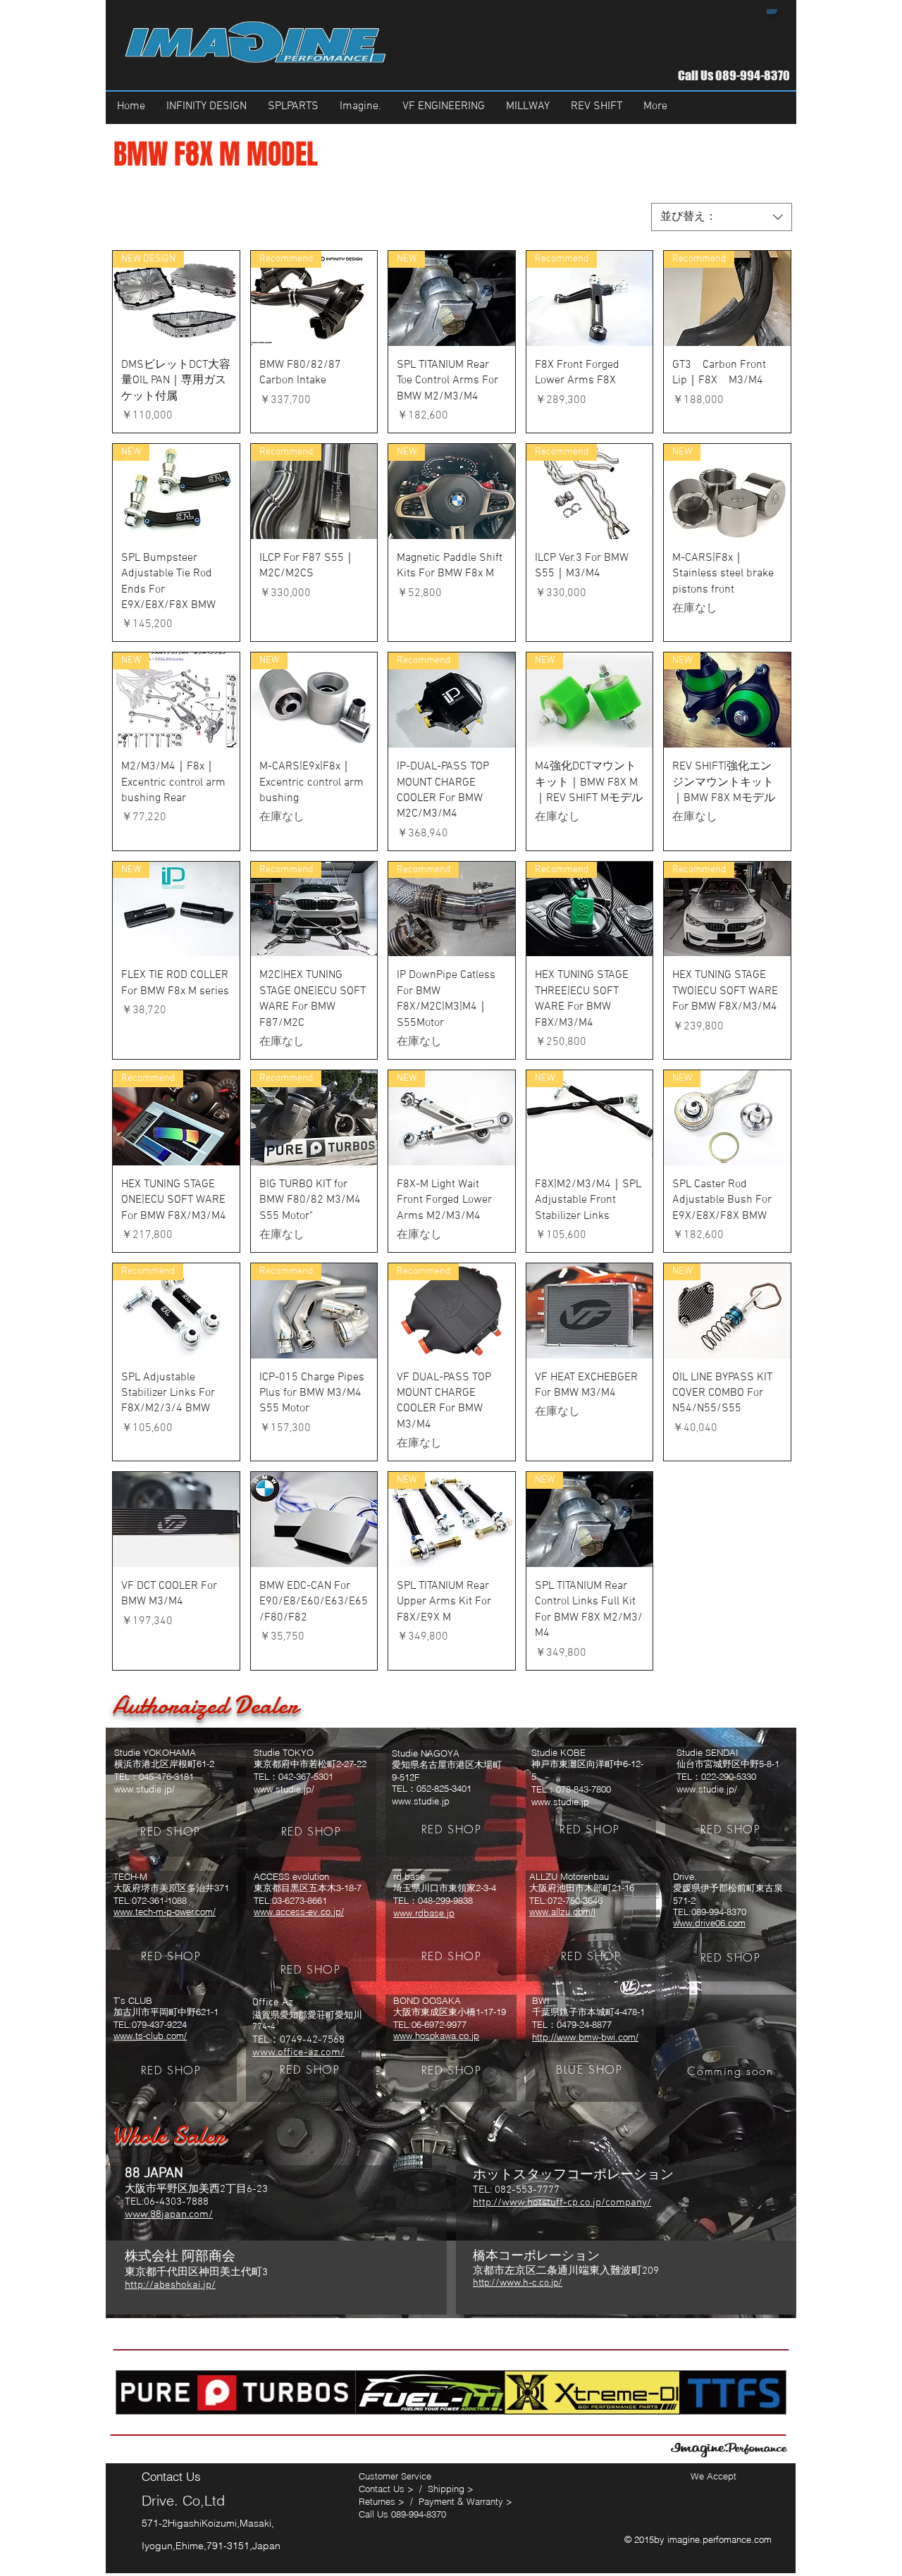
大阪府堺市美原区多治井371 (171, 1888)
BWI (541, 2000)
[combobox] (722, 217)
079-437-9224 (159, 2024)
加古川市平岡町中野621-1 (166, 2012)
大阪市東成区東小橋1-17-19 (450, 2012)
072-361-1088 (159, 1900)
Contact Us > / (393, 2489)
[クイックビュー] (590, 1311)
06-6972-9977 (439, 2024)
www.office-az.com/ (298, 2052)
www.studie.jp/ (144, 1789)
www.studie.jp (421, 1801)
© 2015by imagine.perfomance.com (699, 2539)
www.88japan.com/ (169, 2215)
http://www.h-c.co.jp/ (518, 2283)
